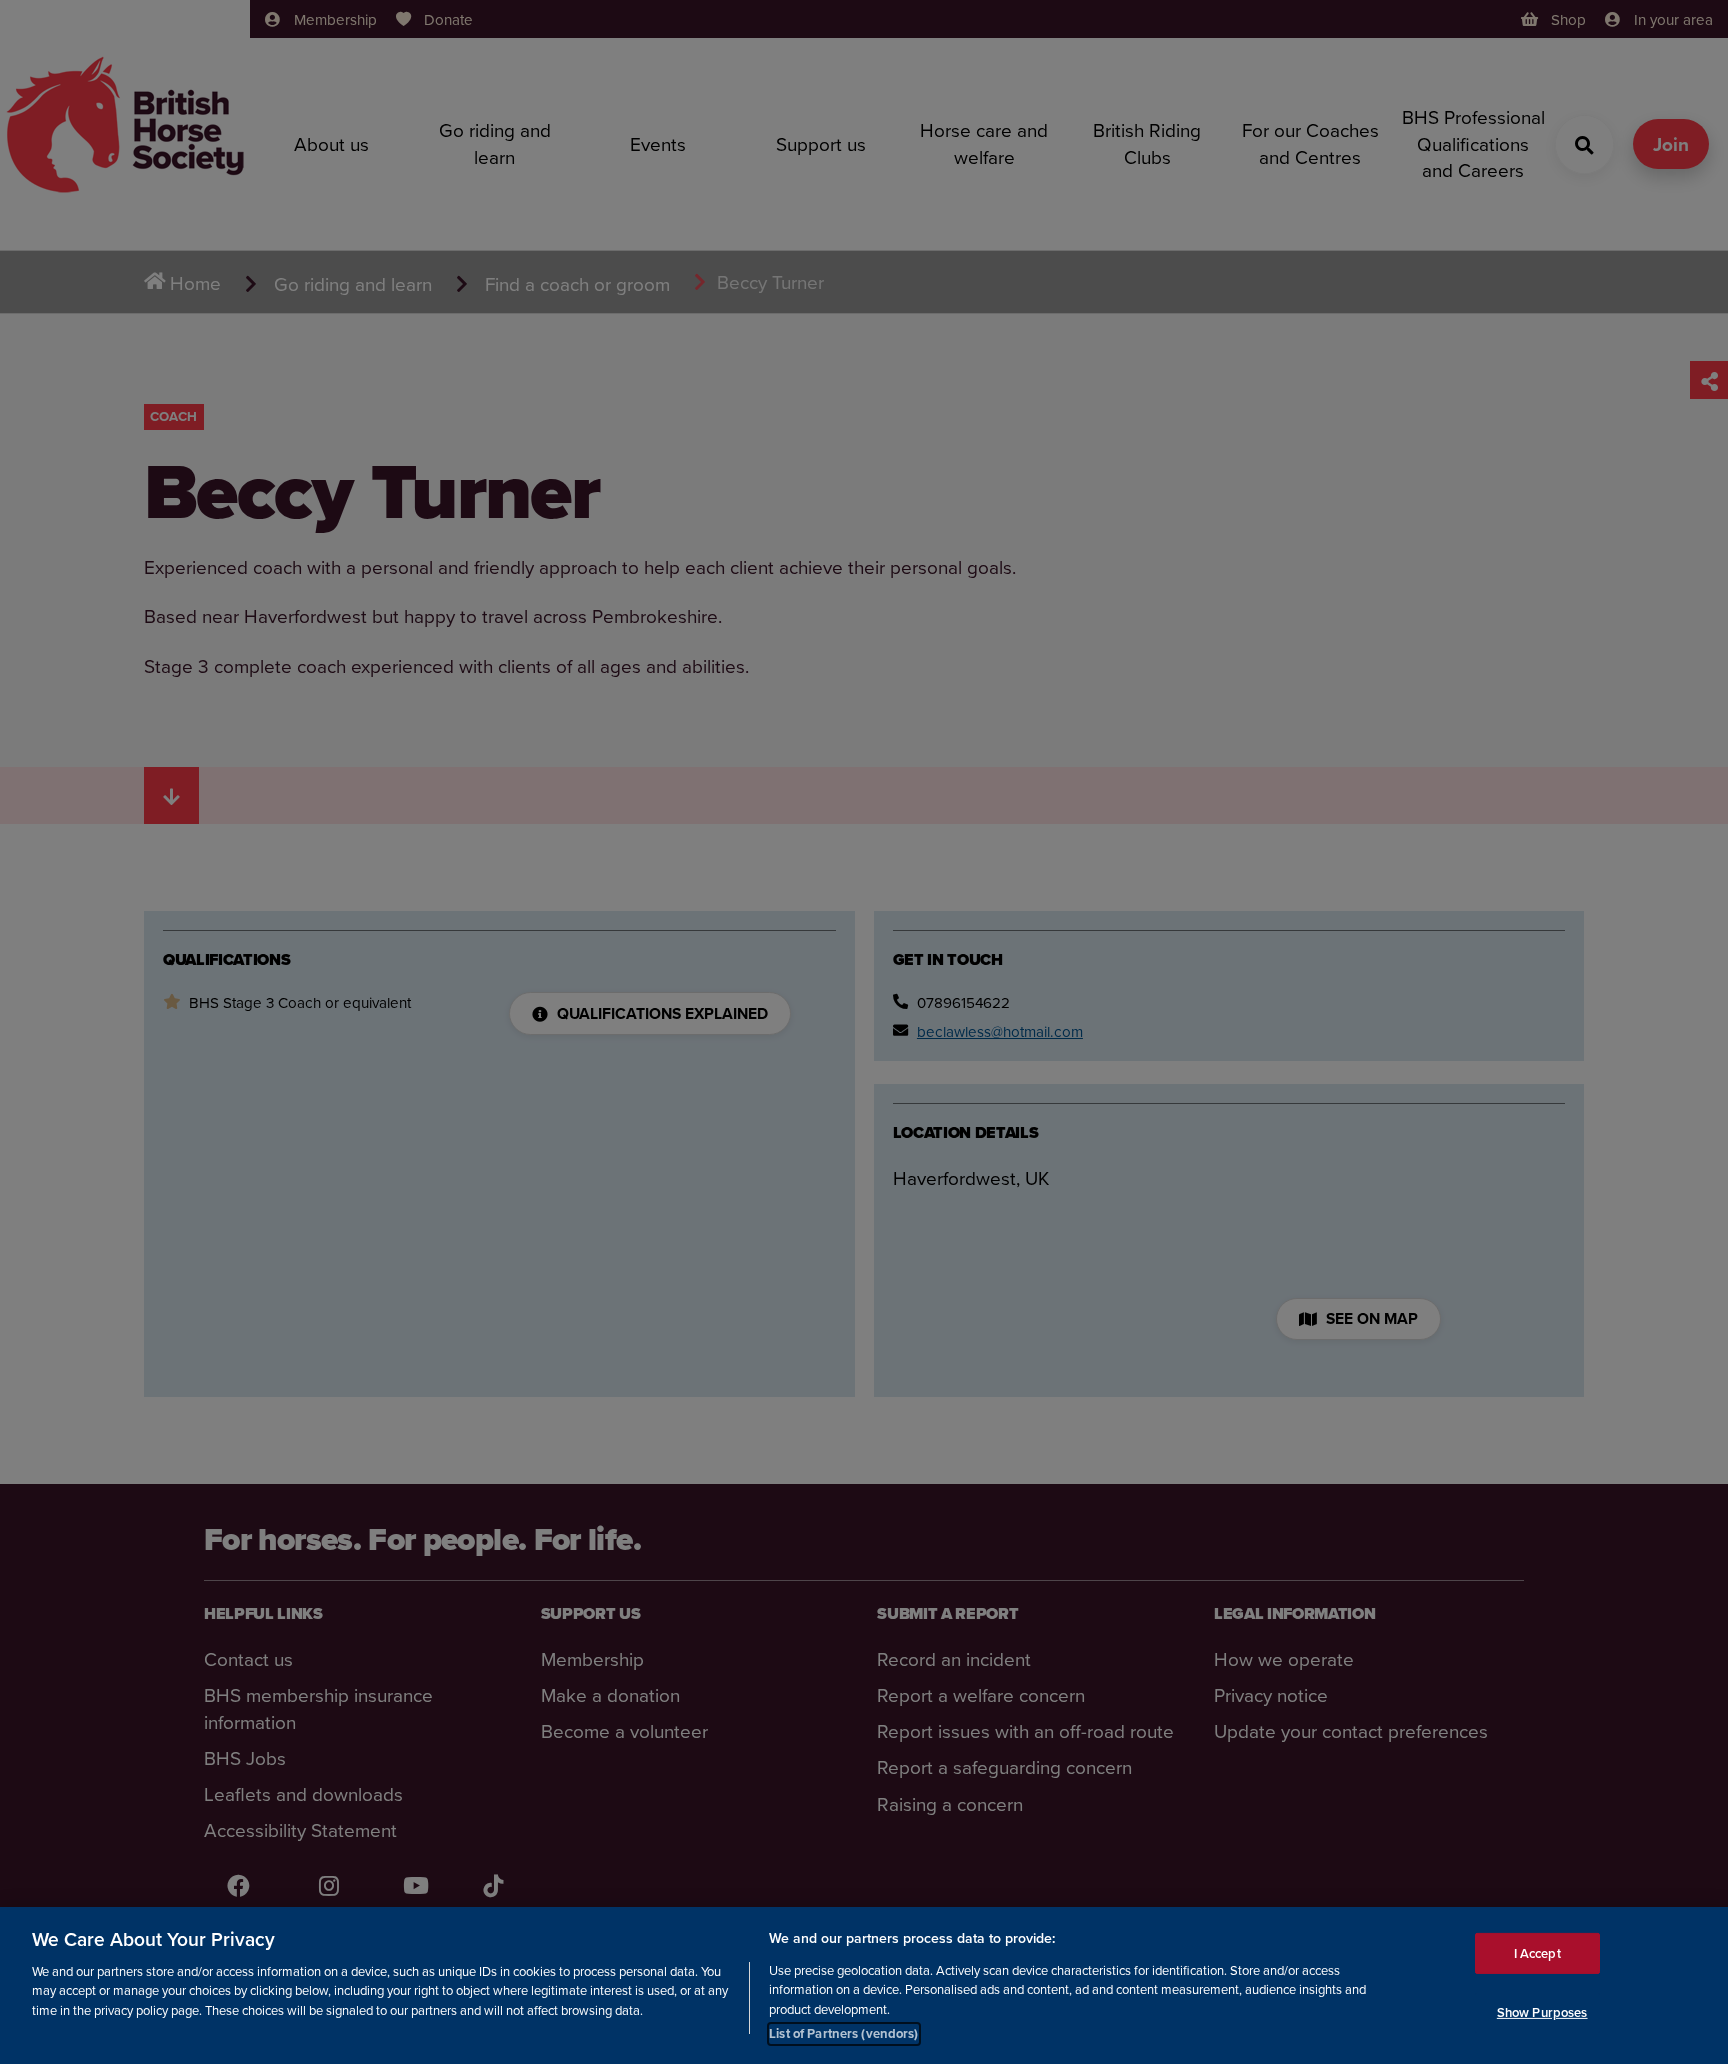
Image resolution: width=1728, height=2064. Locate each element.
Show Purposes (1542, 2012)
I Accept (1537, 1952)
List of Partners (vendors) (843, 2033)
